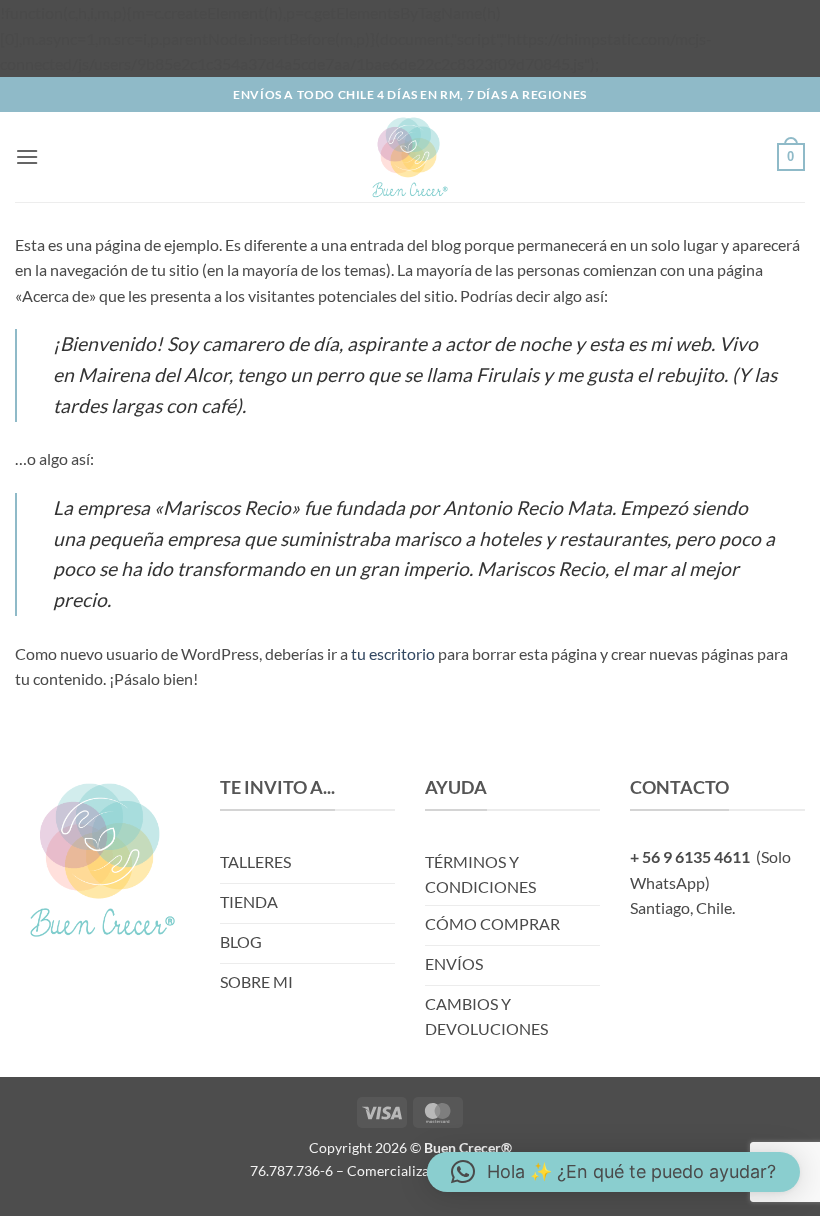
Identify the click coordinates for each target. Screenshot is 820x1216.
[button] (27, 156)
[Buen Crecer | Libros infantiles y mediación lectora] (410, 157)
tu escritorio (393, 653)
